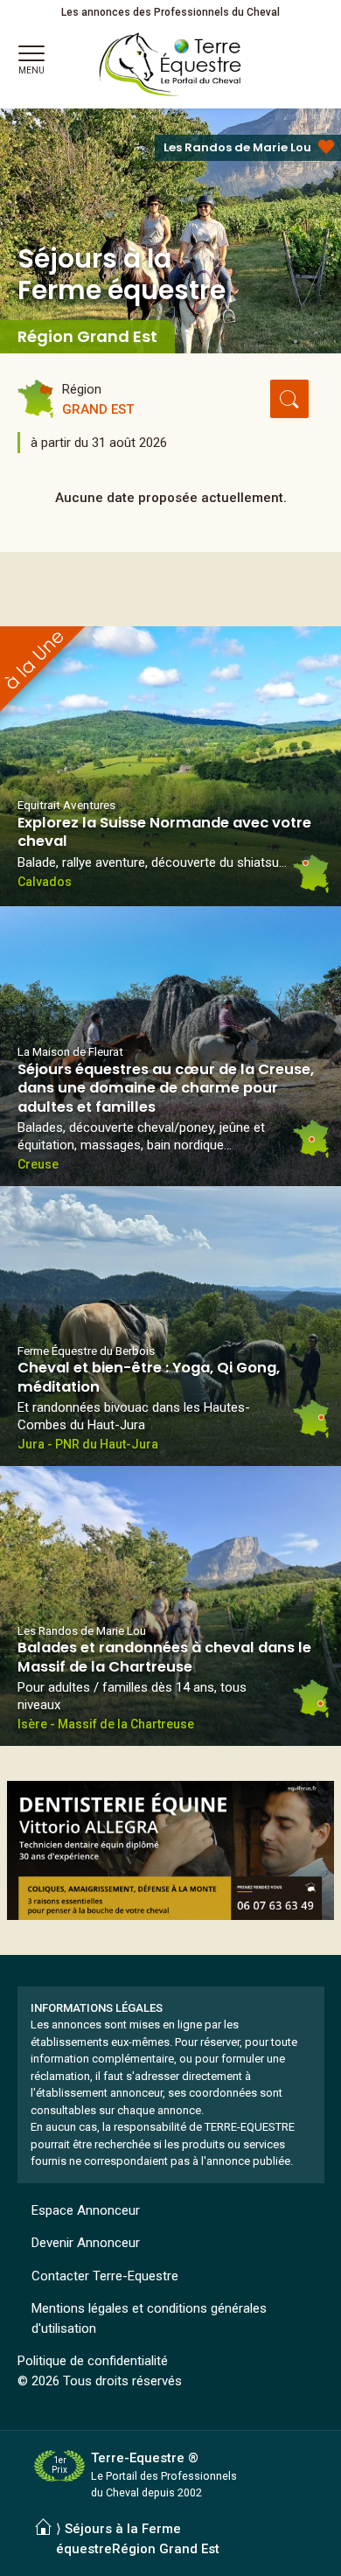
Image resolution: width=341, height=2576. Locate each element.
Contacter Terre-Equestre (105, 2276)
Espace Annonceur (86, 2210)
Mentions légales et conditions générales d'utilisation (149, 2318)
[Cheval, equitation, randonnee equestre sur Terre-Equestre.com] (170, 65)
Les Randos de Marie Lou (237, 147)
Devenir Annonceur (86, 2243)
